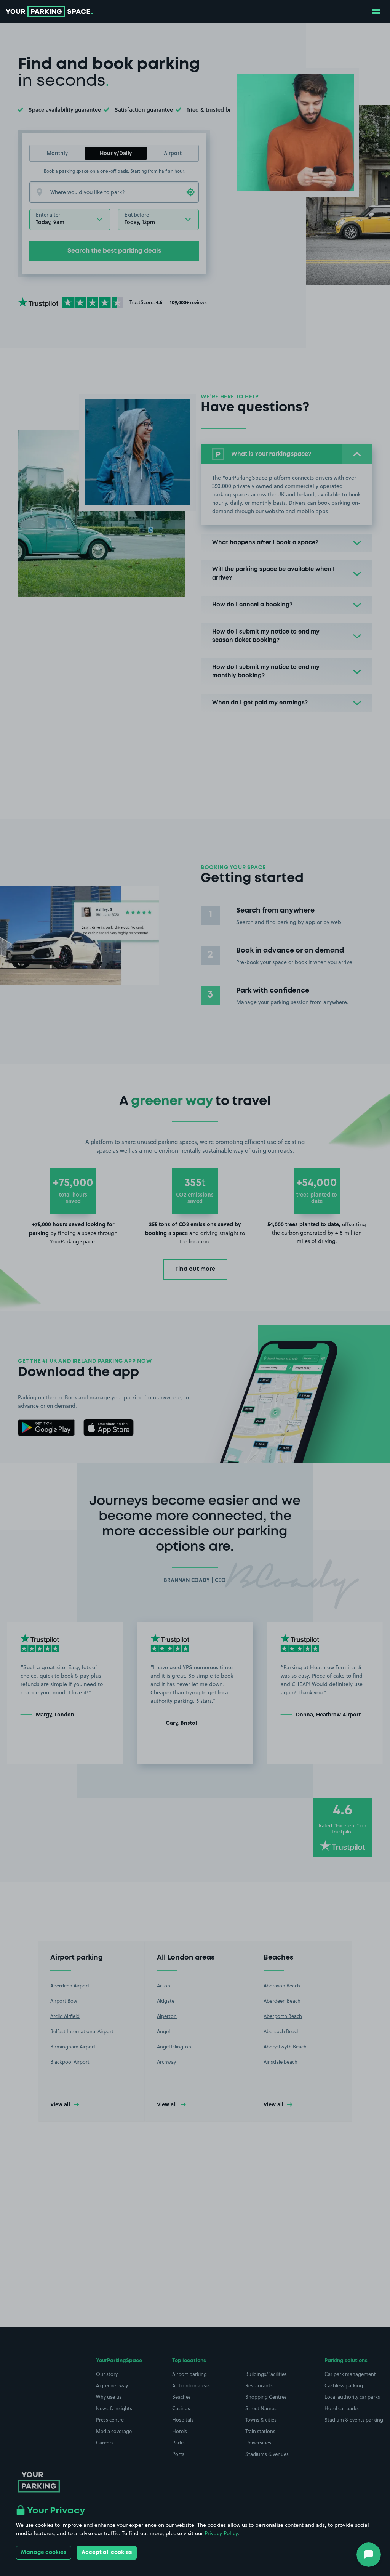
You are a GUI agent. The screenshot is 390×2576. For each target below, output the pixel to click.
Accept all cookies (107, 2552)
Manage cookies (44, 2552)
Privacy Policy (221, 2533)
